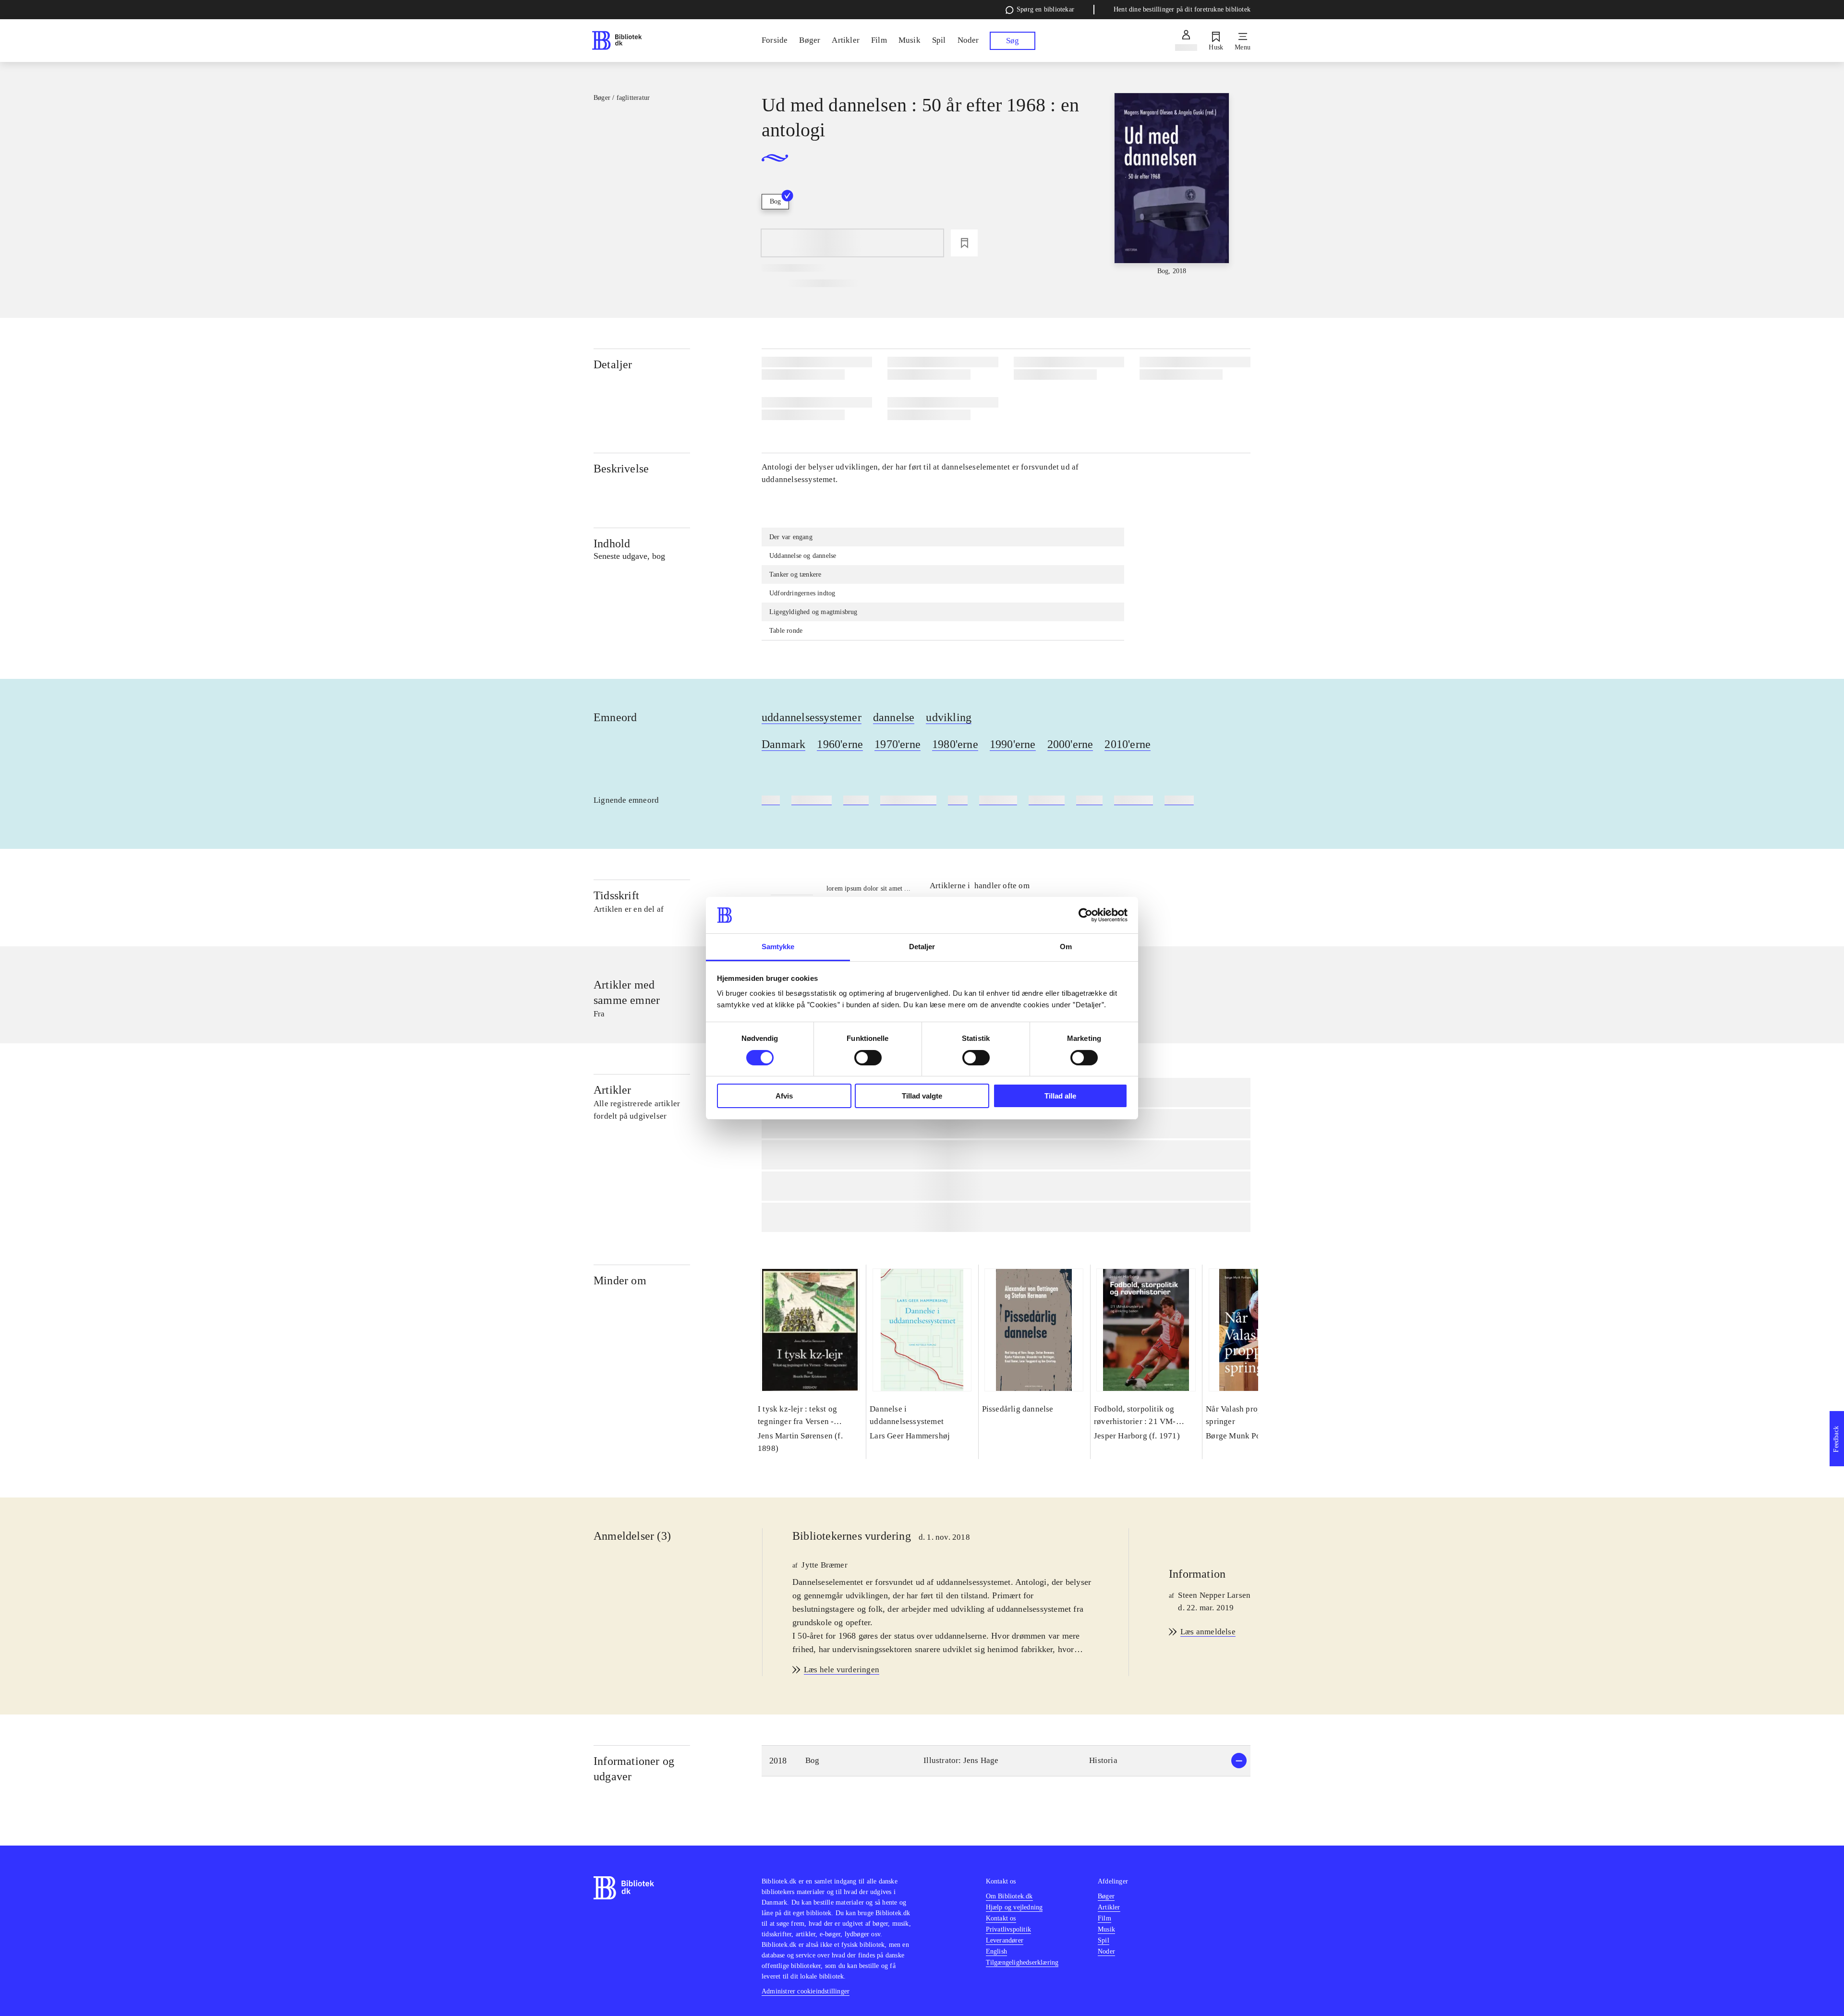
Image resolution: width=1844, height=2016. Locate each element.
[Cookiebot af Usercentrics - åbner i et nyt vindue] (1086, 915)
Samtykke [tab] (778, 947)
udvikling (949, 717)
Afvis (784, 1096)
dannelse (894, 717)
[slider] (1172, 185)
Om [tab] (1066, 947)
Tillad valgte (922, 1096)
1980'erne (955, 744)
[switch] (868, 1058)
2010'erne (1128, 744)
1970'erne (898, 744)
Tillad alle (1060, 1096)
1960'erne (840, 744)
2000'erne (1070, 744)
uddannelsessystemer (812, 717)
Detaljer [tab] (922, 947)
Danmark (783, 744)
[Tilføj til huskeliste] (964, 243)
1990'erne (1013, 744)
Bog (775, 201)
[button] (1006, 1761)
